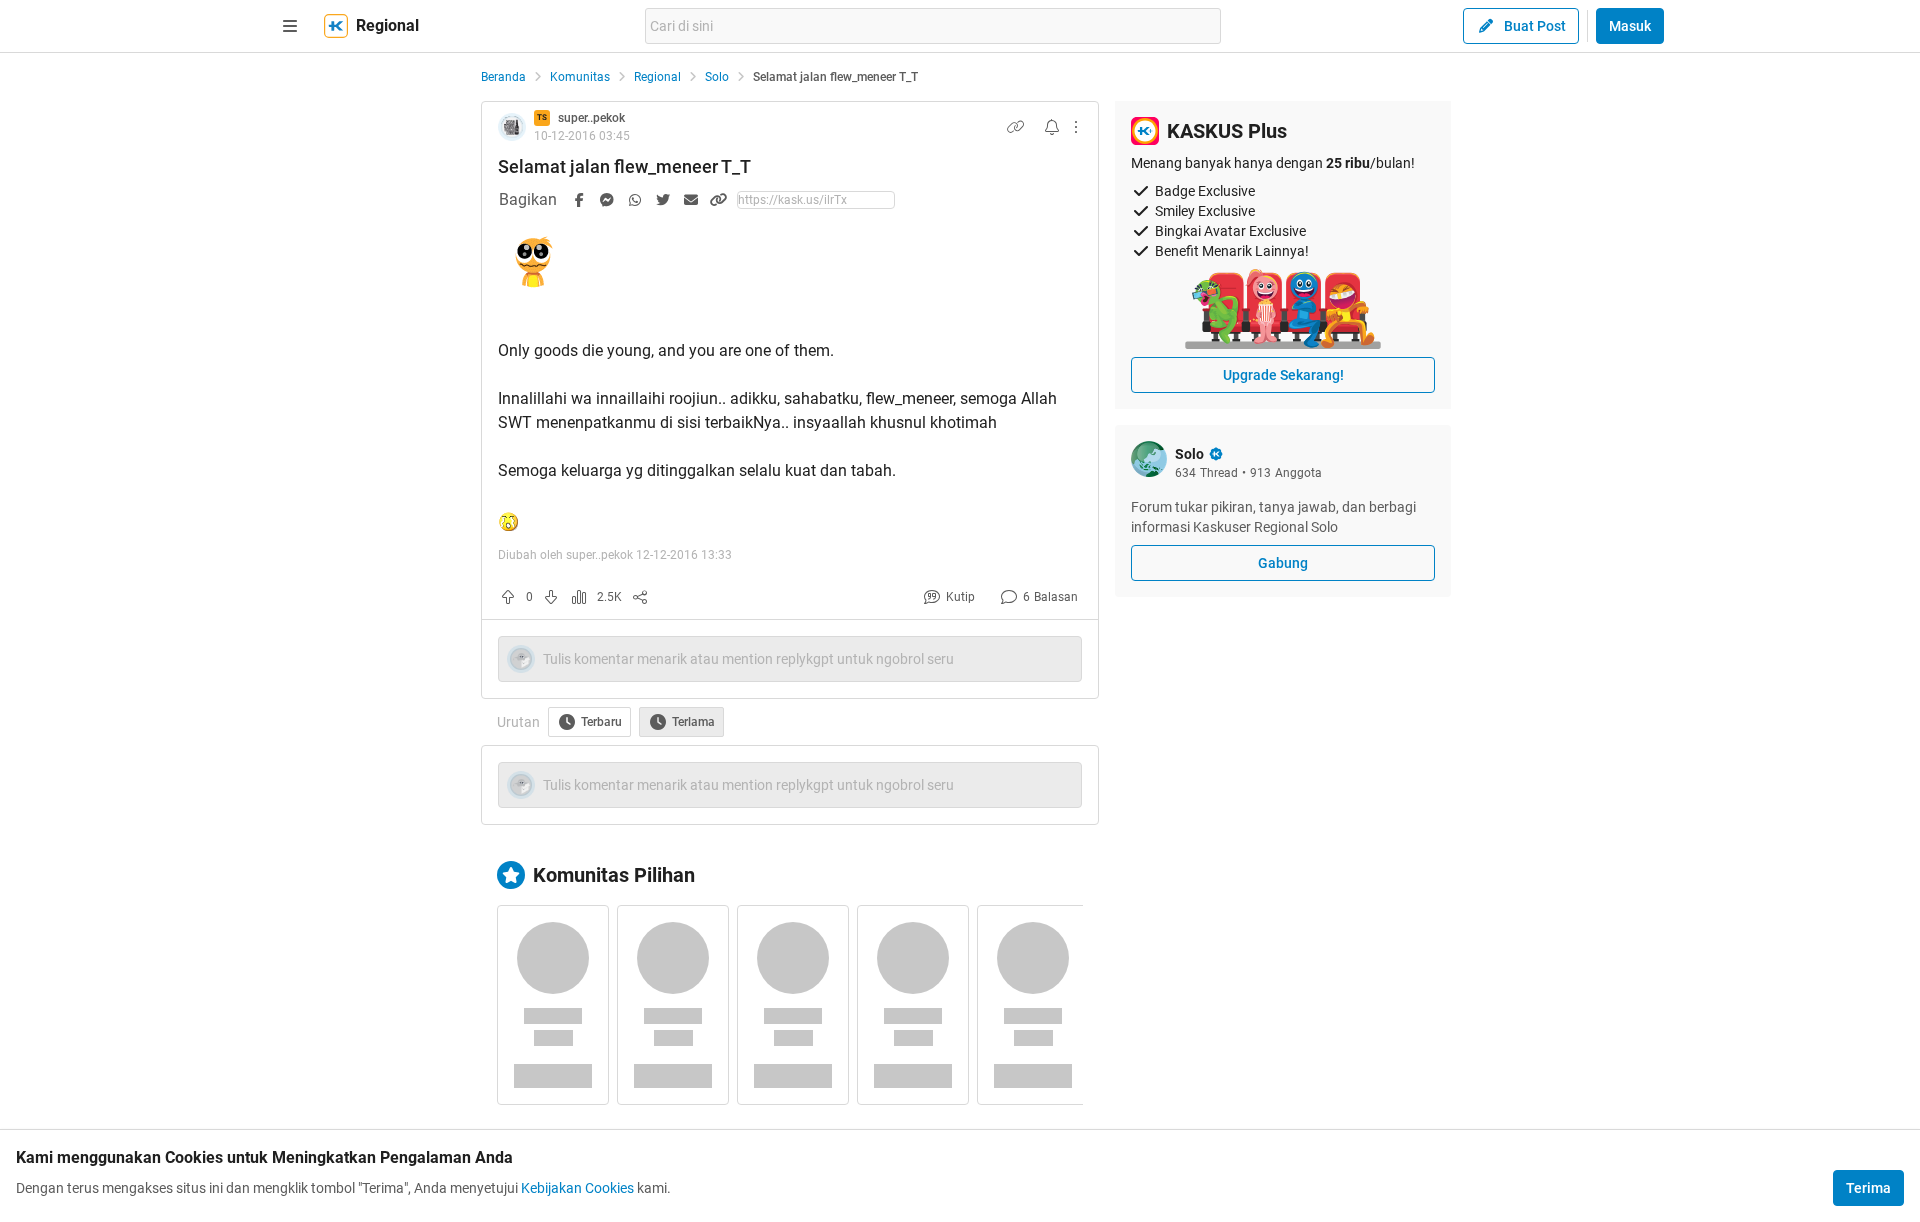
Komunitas (580, 77)
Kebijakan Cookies (577, 1188)
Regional (657, 77)
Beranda (503, 77)
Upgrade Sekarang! (1283, 375)
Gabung (1283, 563)
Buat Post (1535, 26)
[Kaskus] (336, 26)
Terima (1868, 1188)
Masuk (1630, 26)
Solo (717, 77)
